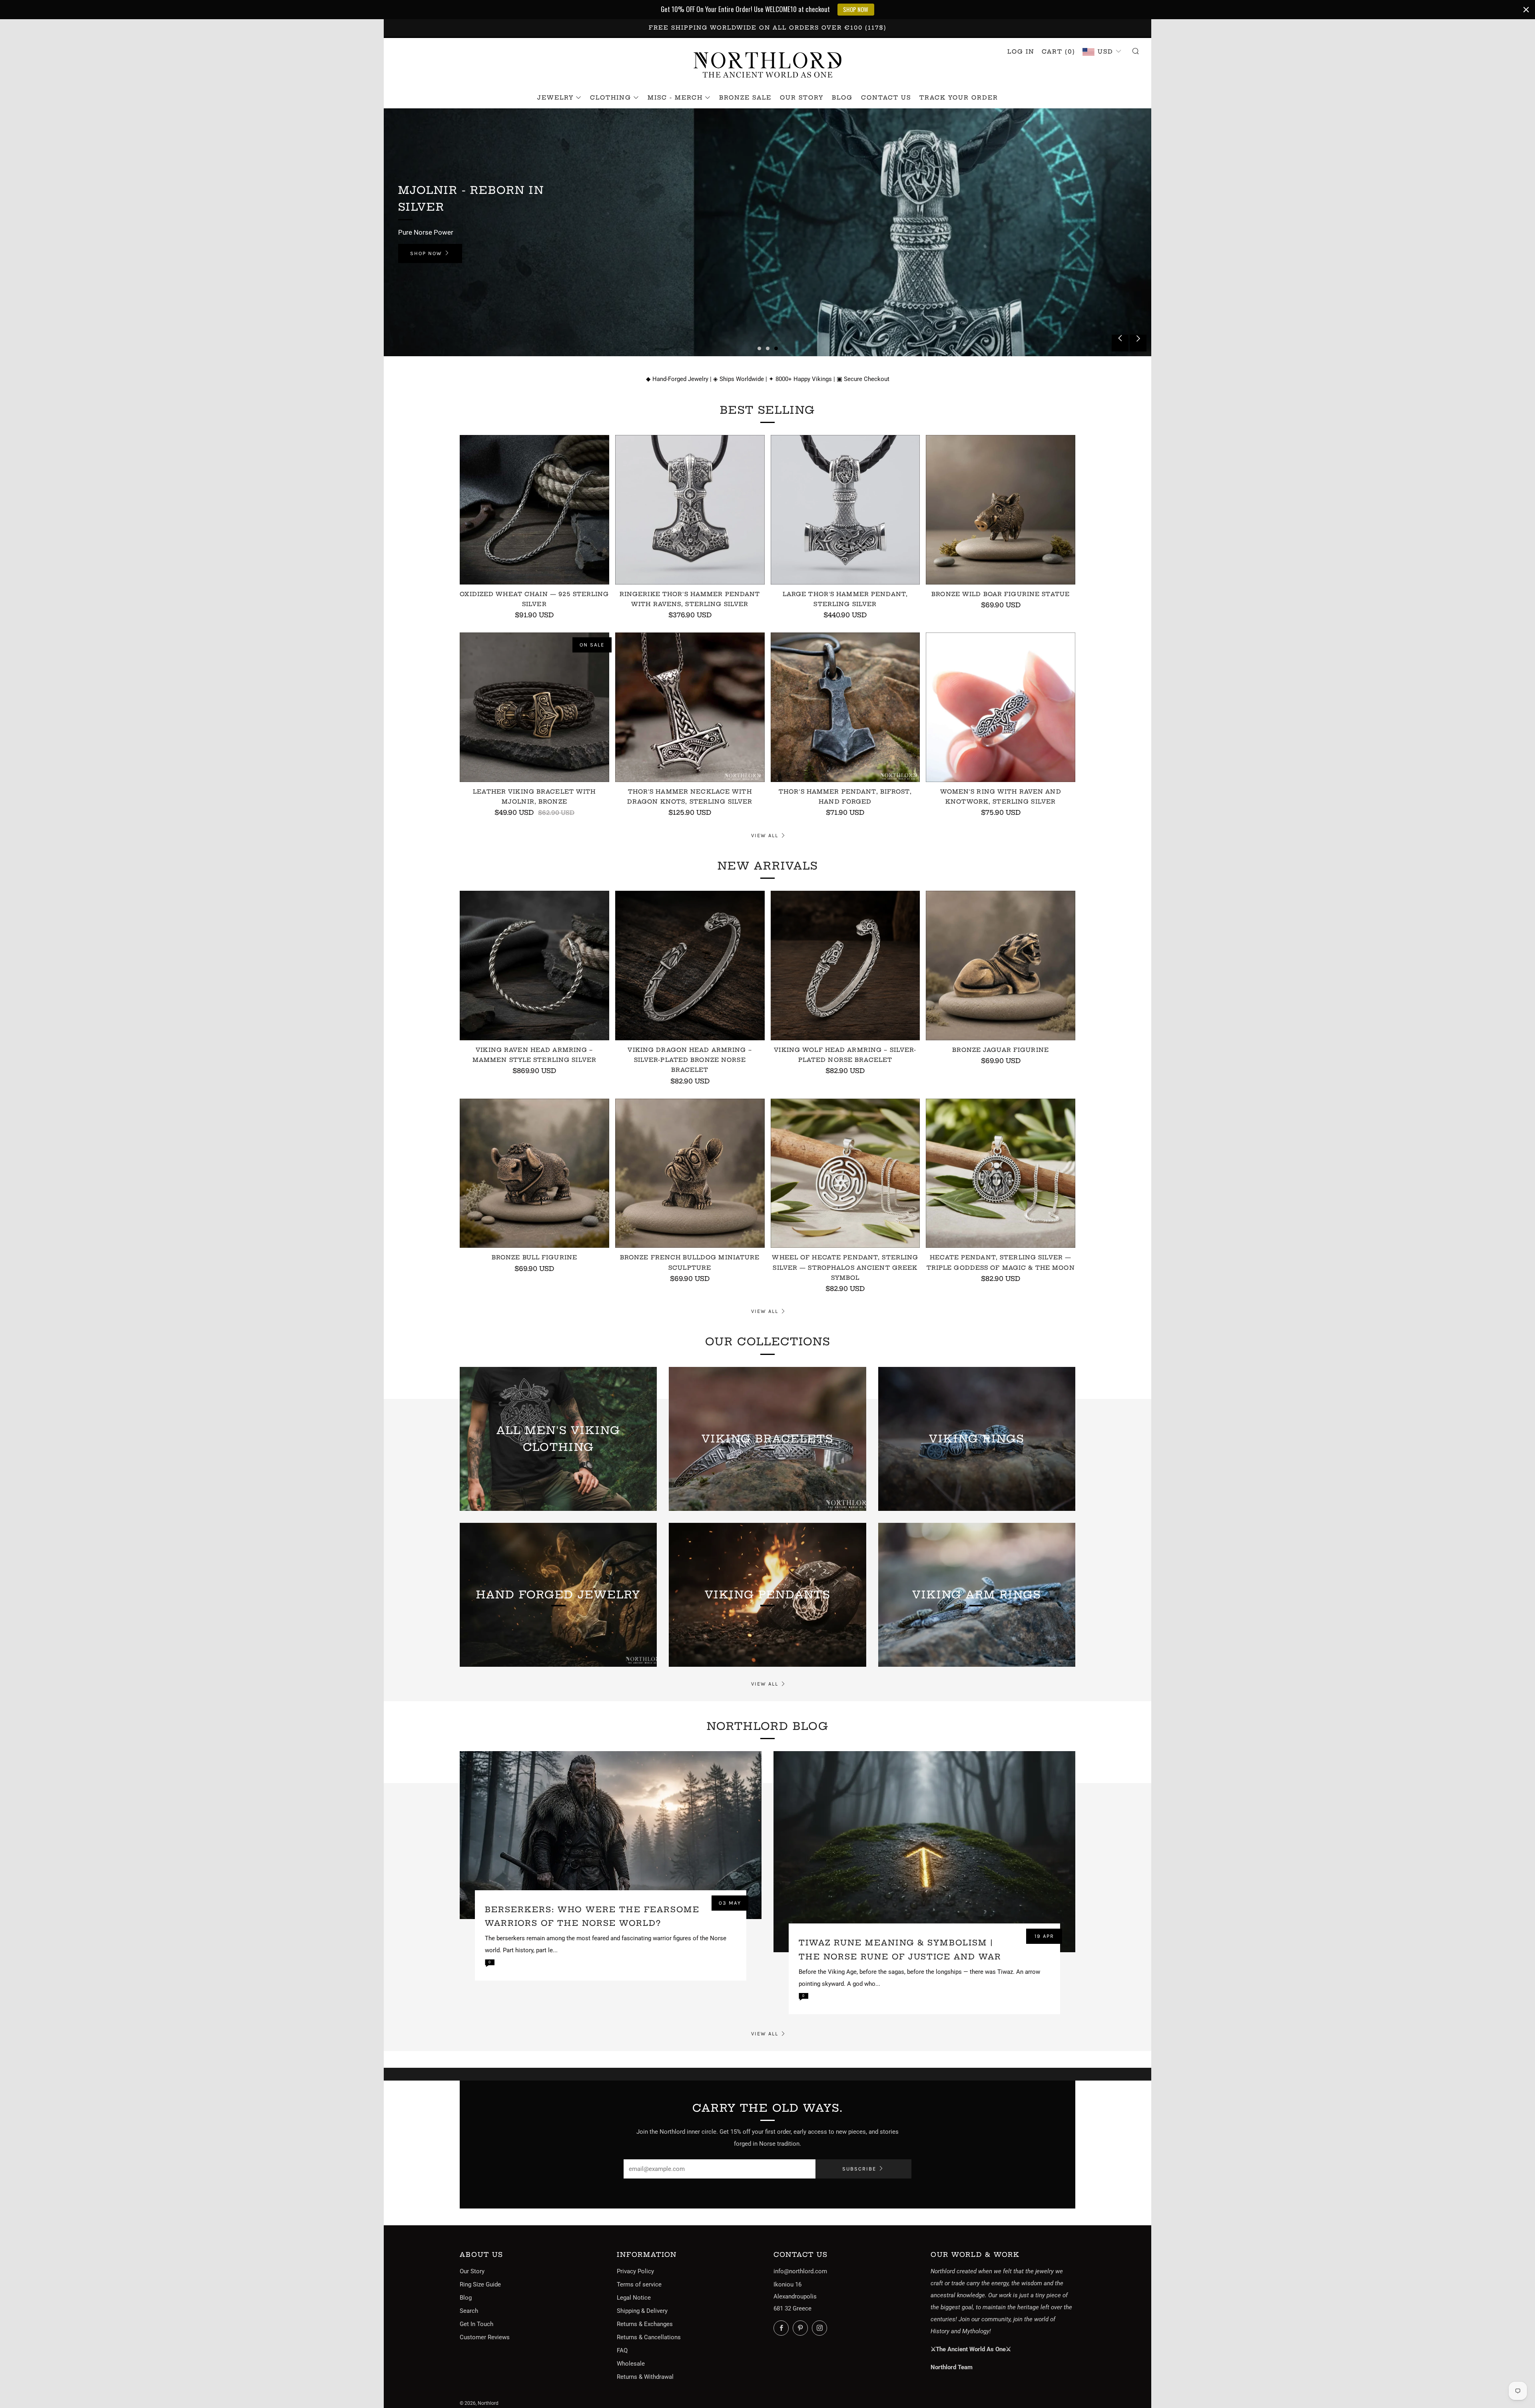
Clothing (611, 98)
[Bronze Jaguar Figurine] (1001, 966)
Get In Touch (476, 2324)
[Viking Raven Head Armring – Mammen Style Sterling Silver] (534, 966)
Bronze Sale (745, 98)
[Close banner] (1526, 10)
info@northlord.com (800, 2271)
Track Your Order (959, 98)
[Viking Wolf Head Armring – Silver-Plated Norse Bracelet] (845, 966)
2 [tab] (768, 348)
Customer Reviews (485, 2337)
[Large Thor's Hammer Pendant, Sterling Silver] (845, 510)
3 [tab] (776, 348)
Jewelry (555, 98)
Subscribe (859, 2169)
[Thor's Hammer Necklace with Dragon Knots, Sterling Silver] (690, 707)
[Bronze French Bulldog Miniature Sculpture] (690, 1173)
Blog (842, 98)
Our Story (802, 98)
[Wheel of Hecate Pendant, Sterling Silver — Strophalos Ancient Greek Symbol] (845, 1173)
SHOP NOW (856, 9)
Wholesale (631, 2364)
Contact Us (886, 98)
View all (765, 835)
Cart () (1059, 52)
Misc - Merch (675, 98)
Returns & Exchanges (645, 2324)
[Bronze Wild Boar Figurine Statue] (1001, 510)
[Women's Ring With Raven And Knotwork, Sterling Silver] (1001, 707)
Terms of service (639, 2284)
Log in (1021, 52)
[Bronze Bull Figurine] (534, 1173)
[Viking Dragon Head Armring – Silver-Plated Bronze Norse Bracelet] (690, 966)
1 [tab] (759, 348)
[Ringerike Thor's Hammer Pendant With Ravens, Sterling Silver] (690, 510)
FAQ (622, 2350)
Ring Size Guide (480, 2284)
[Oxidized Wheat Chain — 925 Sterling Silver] (534, 510)
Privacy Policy (635, 2271)
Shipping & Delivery (642, 2311)
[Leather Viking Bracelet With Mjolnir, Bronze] (534, 707)
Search (469, 2311)
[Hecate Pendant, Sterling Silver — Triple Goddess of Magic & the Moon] (1001, 1173)
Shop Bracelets (436, 245)
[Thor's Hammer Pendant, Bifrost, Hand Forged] (845, 707)
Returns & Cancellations (649, 2337)
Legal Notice (634, 2298)
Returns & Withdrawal (645, 2377)
